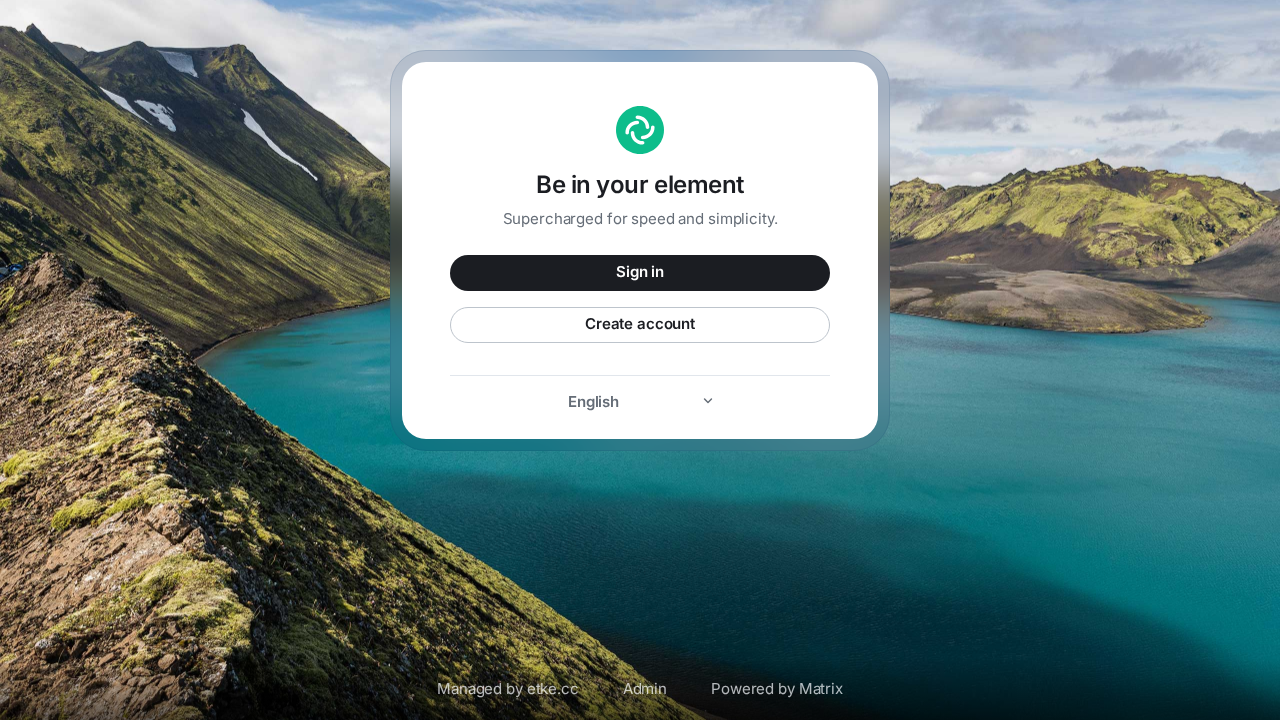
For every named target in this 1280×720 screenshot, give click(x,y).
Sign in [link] (640, 271)
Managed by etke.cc (508, 688)
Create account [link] (640, 323)
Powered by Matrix (777, 688)
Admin (645, 688)
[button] (640, 401)
